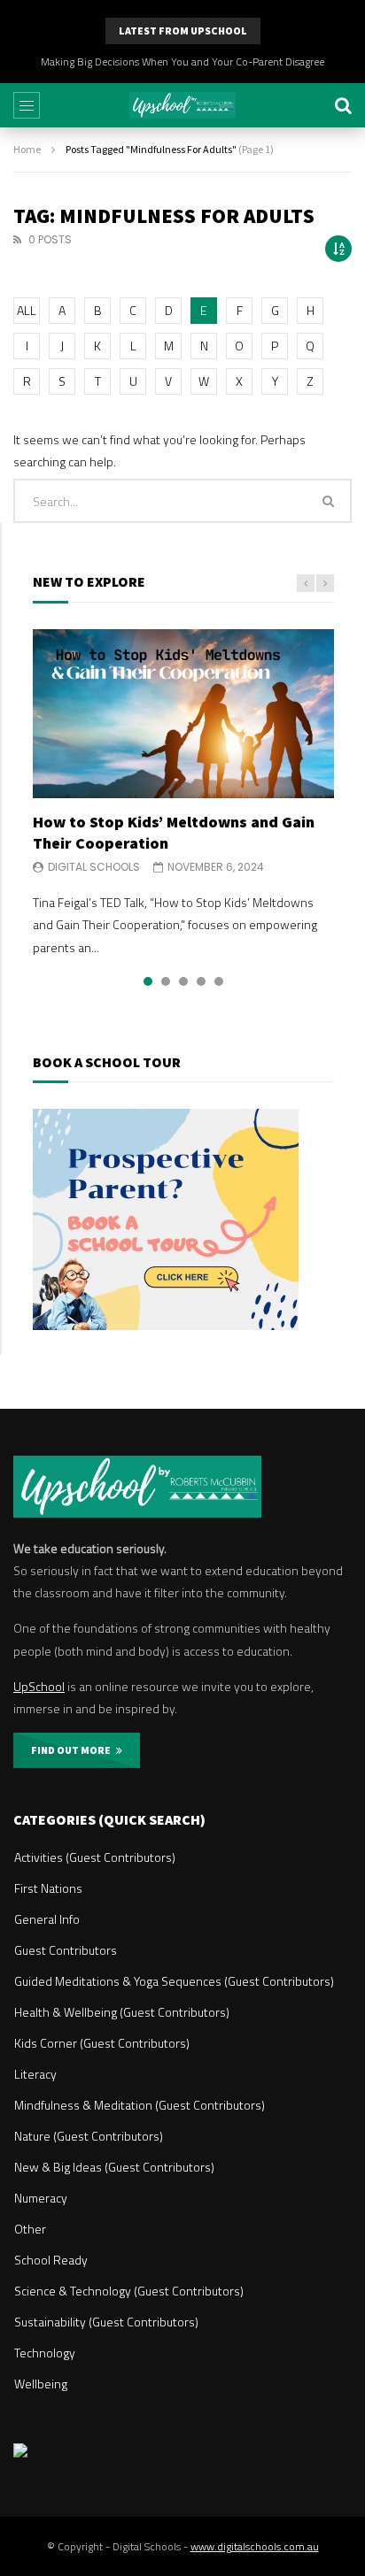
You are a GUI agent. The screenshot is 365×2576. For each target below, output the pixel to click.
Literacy (35, 2074)
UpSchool (39, 1686)
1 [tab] (148, 981)
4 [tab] (201, 981)
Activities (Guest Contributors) (95, 1857)
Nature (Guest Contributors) (89, 2136)
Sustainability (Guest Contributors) (106, 2322)
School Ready (51, 2260)
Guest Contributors (66, 1950)
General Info (47, 1919)
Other (30, 2229)
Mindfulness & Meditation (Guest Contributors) (140, 2105)
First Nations (48, 1888)
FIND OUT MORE (74, 1750)
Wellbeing (41, 2384)
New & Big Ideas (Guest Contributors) (114, 2167)
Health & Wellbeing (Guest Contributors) (122, 2012)
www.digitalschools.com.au (255, 2546)
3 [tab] (183, 981)
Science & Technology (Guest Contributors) (129, 2291)
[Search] (343, 105)
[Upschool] (182, 105)
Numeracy (41, 2198)
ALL (27, 310)
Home (27, 149)
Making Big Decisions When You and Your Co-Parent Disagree (182, 62)
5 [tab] (219, 981)
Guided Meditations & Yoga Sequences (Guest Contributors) (174, 1981)
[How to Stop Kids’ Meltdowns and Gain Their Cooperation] (183, 714)
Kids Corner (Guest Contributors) (102, 2043)
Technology (45, 2353)
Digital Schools (94, 867)
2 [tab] (166, 981)
